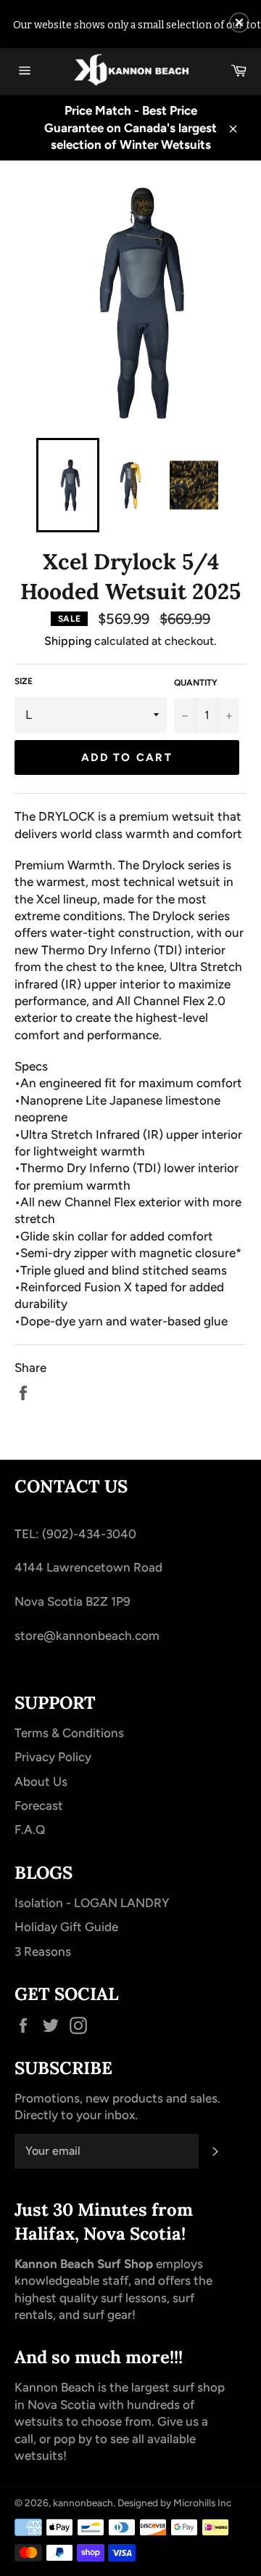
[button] (239, 23)
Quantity (196, 683)
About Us (41, 1781)
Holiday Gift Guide (66, 1927)
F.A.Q (30, 1829)
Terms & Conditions (69, 1733)
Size (24, 681)
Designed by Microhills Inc (174, 2503)
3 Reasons (43, 1951)
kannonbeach (83, 2503)
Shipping (68, 641)
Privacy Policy (53, 1757)
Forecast (39, 1805)
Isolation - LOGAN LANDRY (92, 1903)
